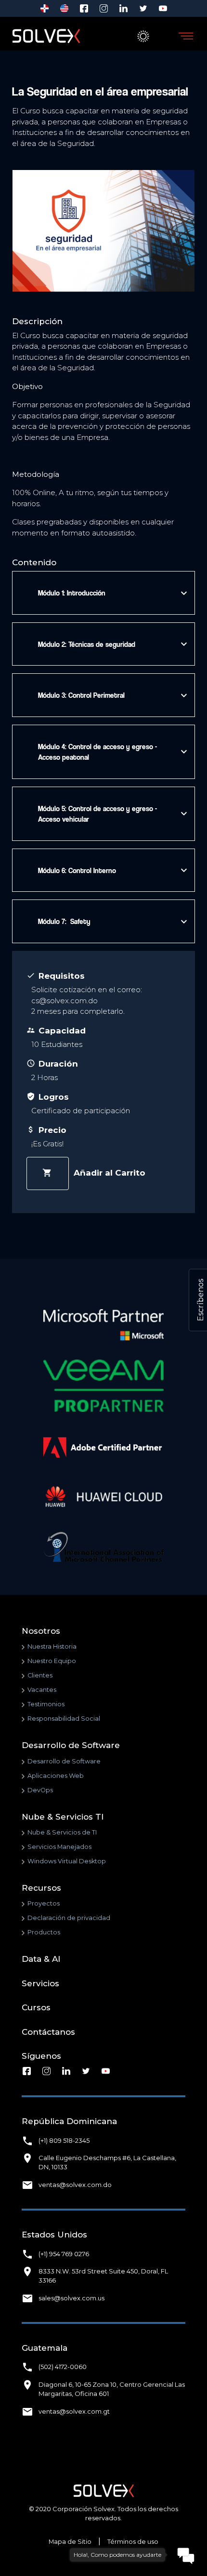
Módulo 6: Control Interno (111, 870)
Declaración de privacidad (69, 1918)
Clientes (40, 1675)
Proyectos (44, 1903)
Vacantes (42, 1690)
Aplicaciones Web (56, 1776)
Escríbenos (201, 1300)
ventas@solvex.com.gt (74, 2412)
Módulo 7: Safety (111, 922)
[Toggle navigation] (186, 36)
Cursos (36, 2007)
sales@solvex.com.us (71, 2298)
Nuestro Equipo (52, 1661)
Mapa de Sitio (70, 2542)
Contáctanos (48, 2032)
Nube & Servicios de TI (62, 1832)
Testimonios (46, 1704)
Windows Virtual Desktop (67, 1861)
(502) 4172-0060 (63, 2367)
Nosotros (41, 1631)
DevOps (40, 1790)
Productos (44, 1932)
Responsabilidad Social (64, 1719)
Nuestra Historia (52, 1646)
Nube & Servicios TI (63, 1817)
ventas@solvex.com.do (75, 2185)
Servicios (40, 1983)
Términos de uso (133, 2542)
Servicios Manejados (59, 1847)
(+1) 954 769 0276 (64, 2254)
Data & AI (41, 1959)
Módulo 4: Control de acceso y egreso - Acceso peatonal (111, 752)
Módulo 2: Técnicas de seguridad (111, 644)
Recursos (41, 1888)
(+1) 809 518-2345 (64, 2141)
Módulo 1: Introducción (111, 593)
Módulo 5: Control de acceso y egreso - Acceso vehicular (111, 814)
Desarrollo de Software (71, 1745)
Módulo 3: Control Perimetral (111, 695)
